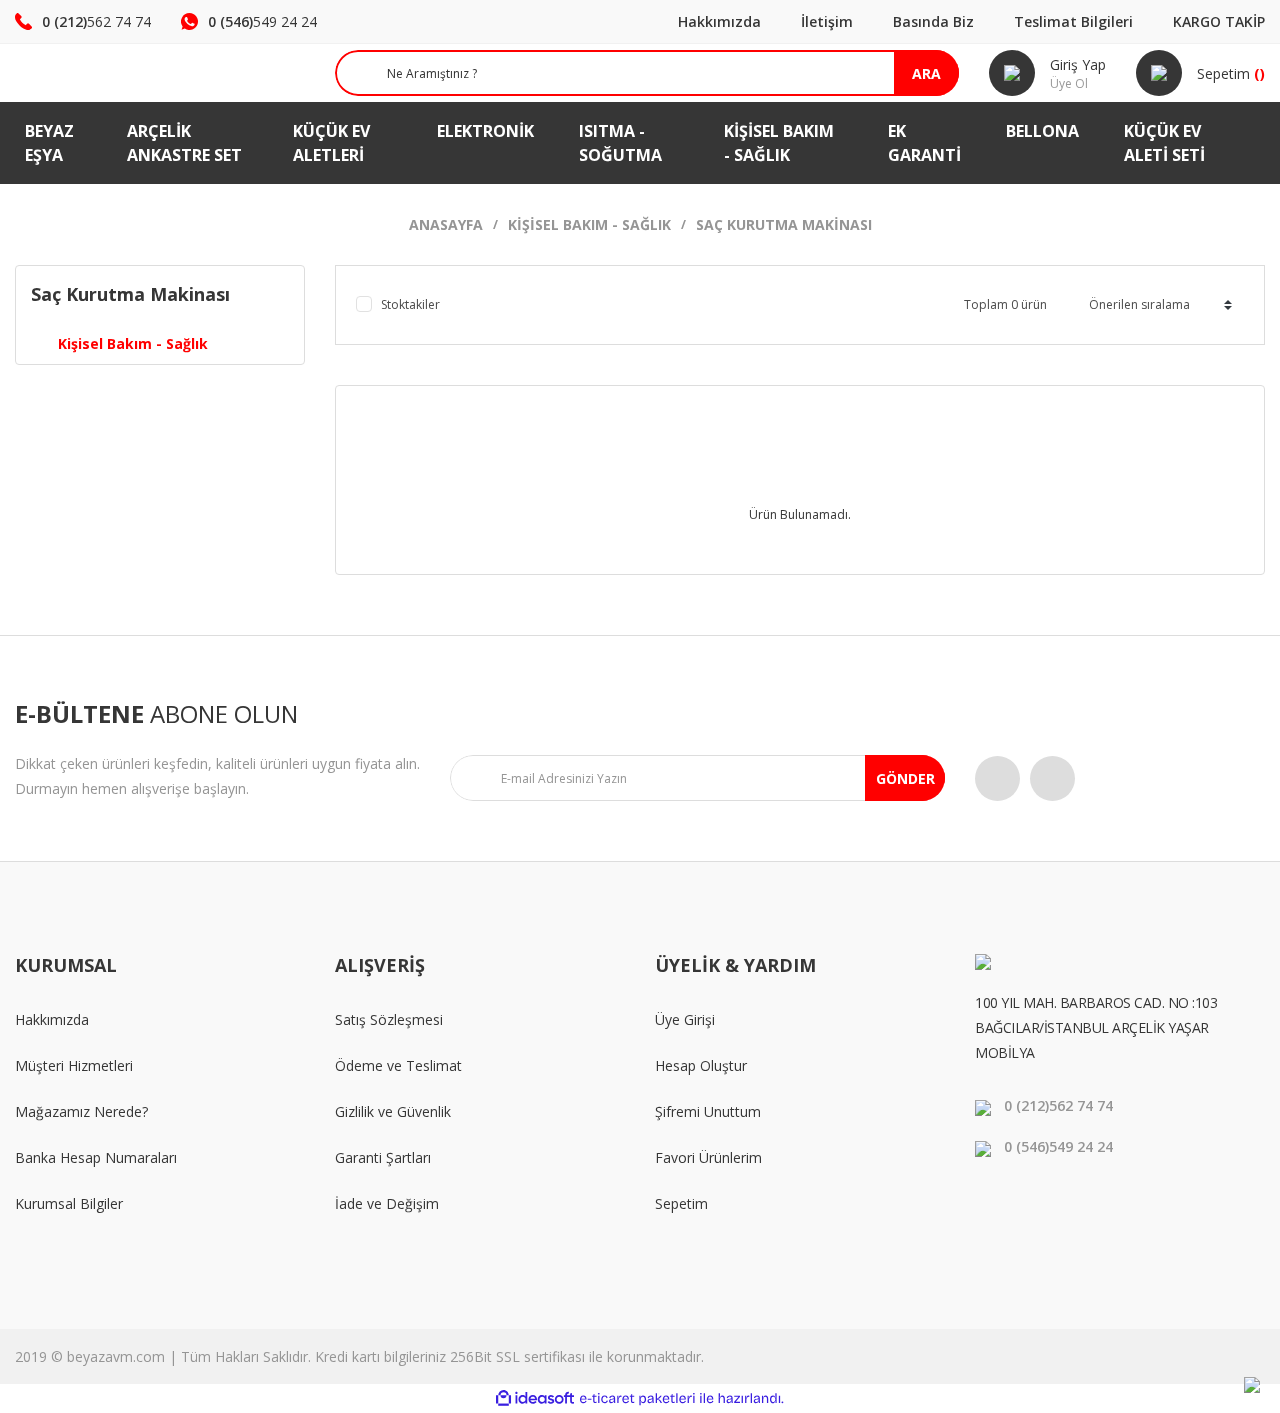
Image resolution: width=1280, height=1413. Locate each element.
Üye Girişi (685, 1019)
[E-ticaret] (637, 1399)
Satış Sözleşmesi (389, 1019)
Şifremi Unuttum (708, 1111)
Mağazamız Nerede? (81, 1111)
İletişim (827, 21)
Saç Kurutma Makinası (784, 224)
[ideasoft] (535, 1398)
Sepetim (681, 1203)
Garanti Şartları (383, 1157)
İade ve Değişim (387, 1203)
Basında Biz (933, 21)
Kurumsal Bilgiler (69, 1203)
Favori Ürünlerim (708, 1157)
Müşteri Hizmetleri (74, 1065)
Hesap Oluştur (701, 1065)
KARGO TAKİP (1219, 21)
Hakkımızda (719, 21)
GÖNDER (905, 778)
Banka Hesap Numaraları (96, 1157)
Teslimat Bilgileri (1073, 21)
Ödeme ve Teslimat (398, 1065)
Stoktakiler (410, 304)
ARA (926, 73)
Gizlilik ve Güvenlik (393, 1111)
